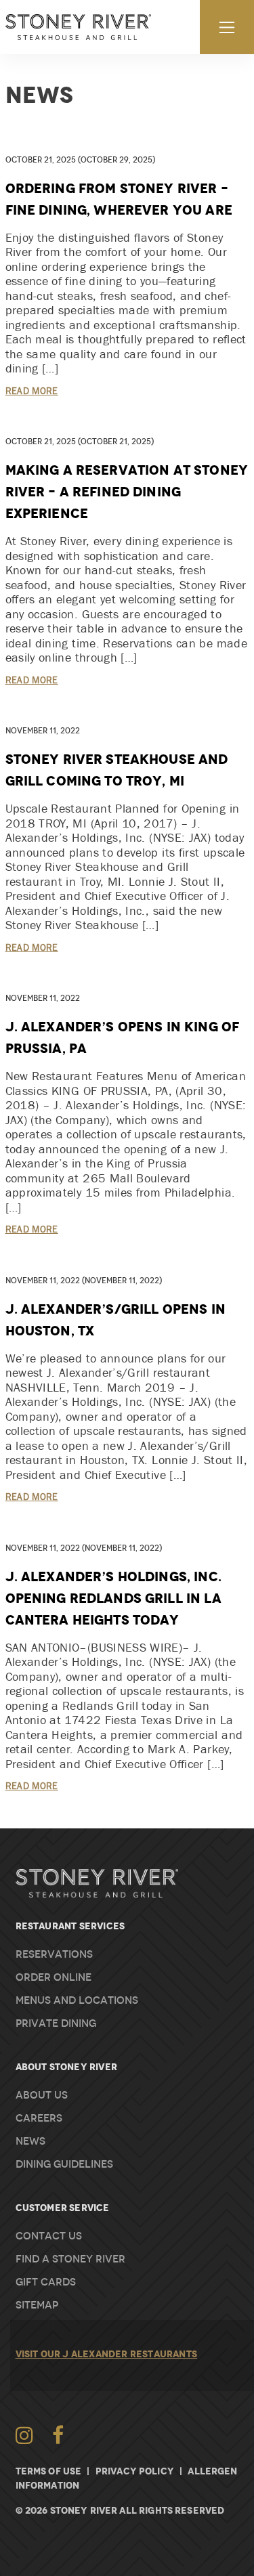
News (30, 2141)
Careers (39, 2118)
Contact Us (49, 2236)
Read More (32, 391)
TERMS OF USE (49, 2471)
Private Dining (56, 2023)
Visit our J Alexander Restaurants (107, 2354)
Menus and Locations (77, 2000)
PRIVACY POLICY (135, 2471)
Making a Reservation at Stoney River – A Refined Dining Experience (127, 492)
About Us (42, 2095)
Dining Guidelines (64, 2164)
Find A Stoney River (70, 2259)
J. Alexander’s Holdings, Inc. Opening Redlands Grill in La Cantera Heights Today (113, 1598)
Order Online (54, 1977)
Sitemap (37, 2305)
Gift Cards (46, 2282)
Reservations (54, 1954)
